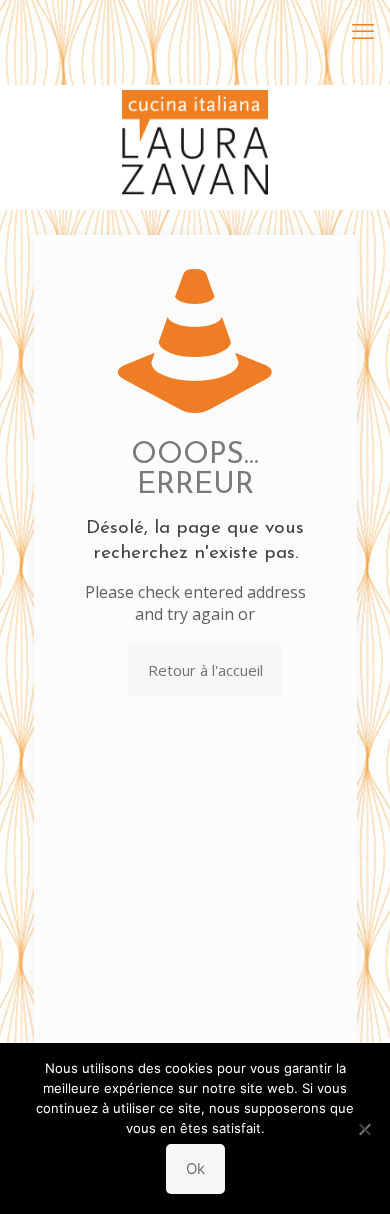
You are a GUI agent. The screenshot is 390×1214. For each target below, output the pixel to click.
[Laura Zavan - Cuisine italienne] (195, 115)
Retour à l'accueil (205, 670)
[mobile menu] (363, 30)
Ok (195, 1168)
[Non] (365, 1129)
